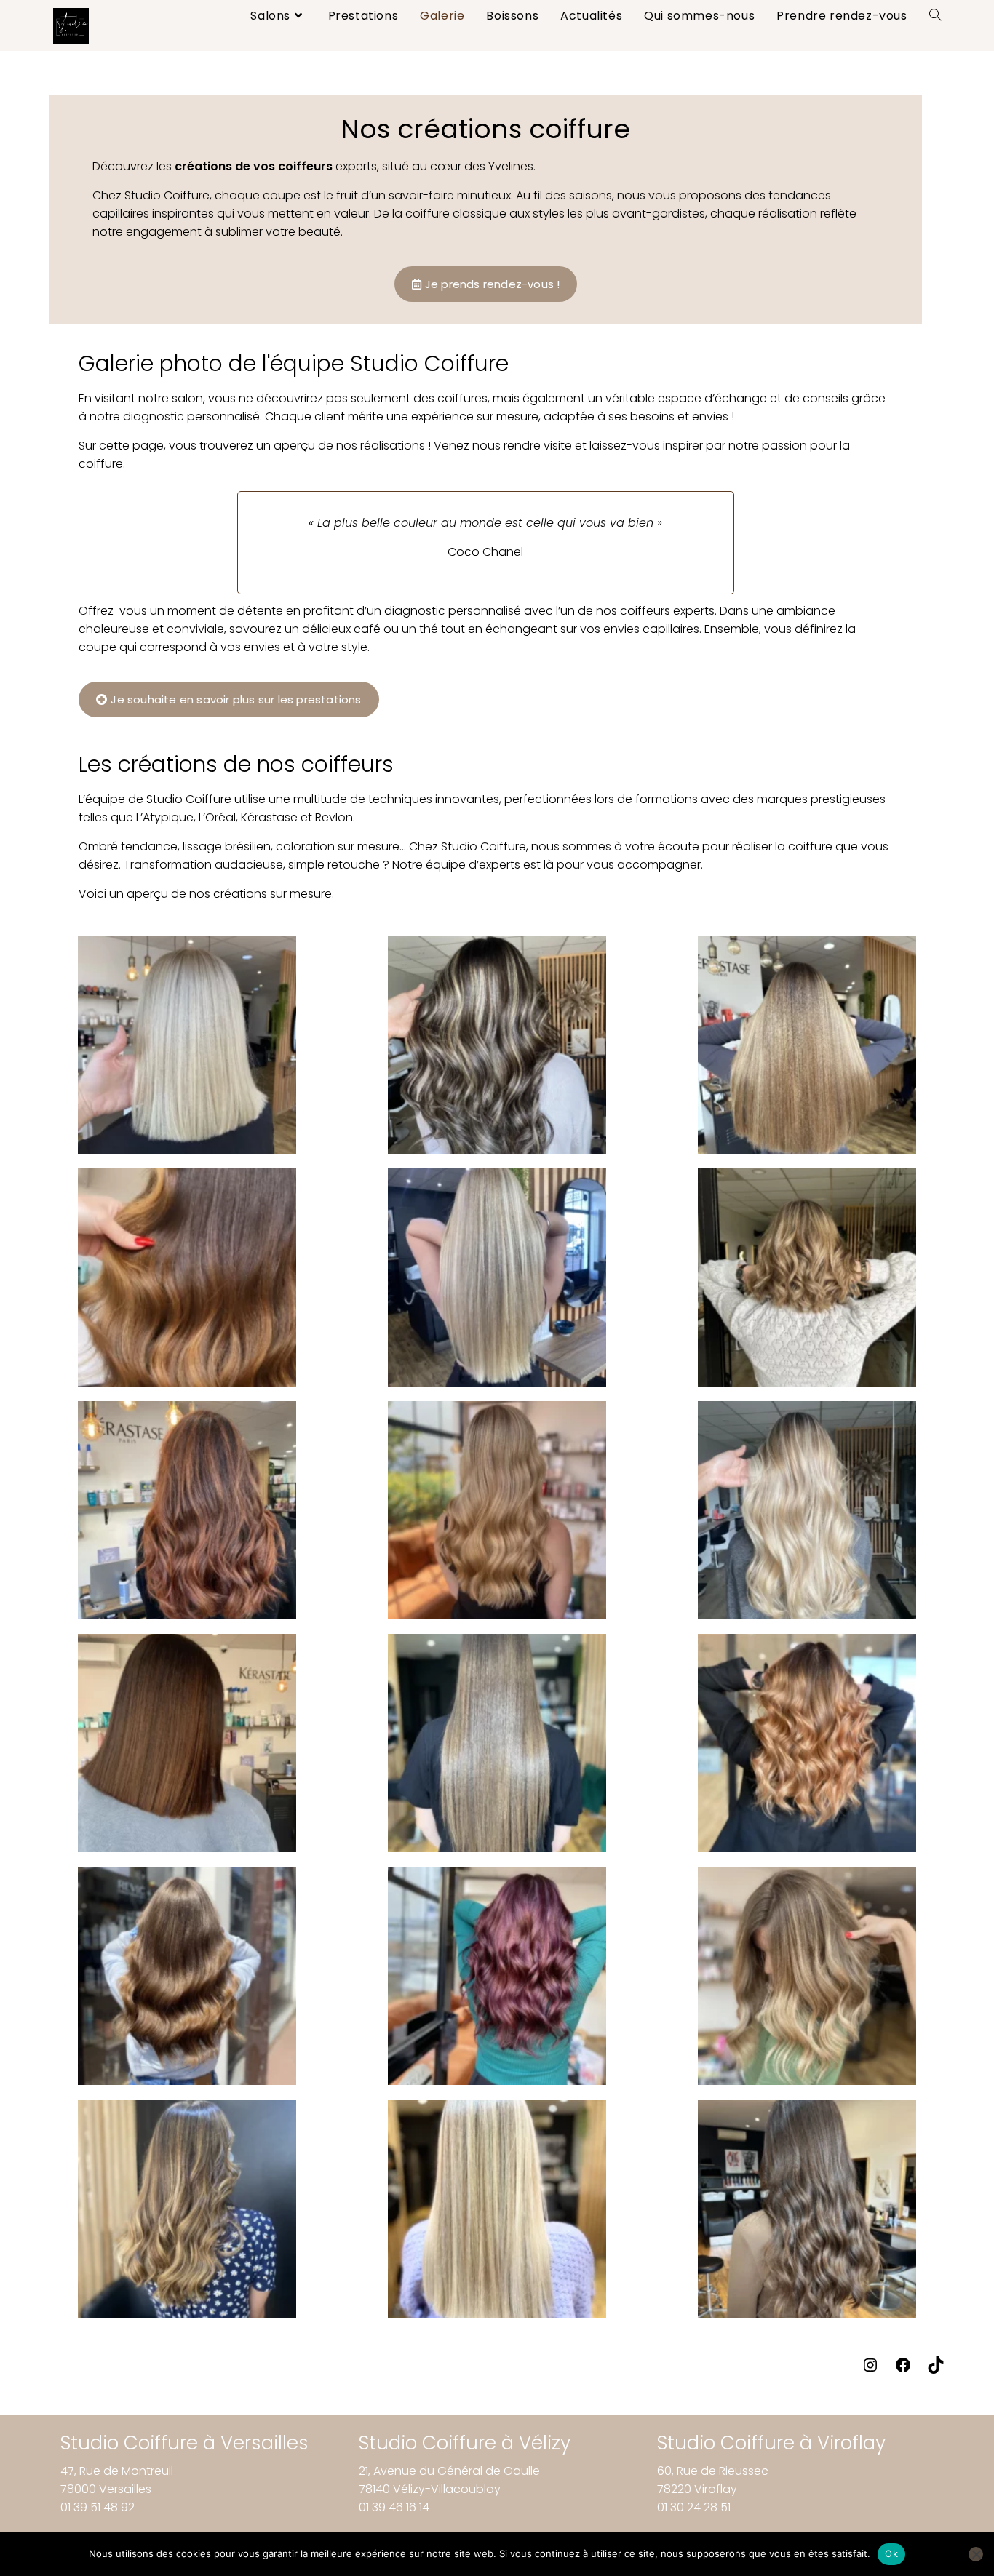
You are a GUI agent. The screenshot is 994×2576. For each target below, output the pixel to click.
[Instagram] (870, 2370)
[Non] (976, 2554)
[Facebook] (903, 2370)
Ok (891, 2553)
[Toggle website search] (935, 16)
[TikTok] (936, 2370)
